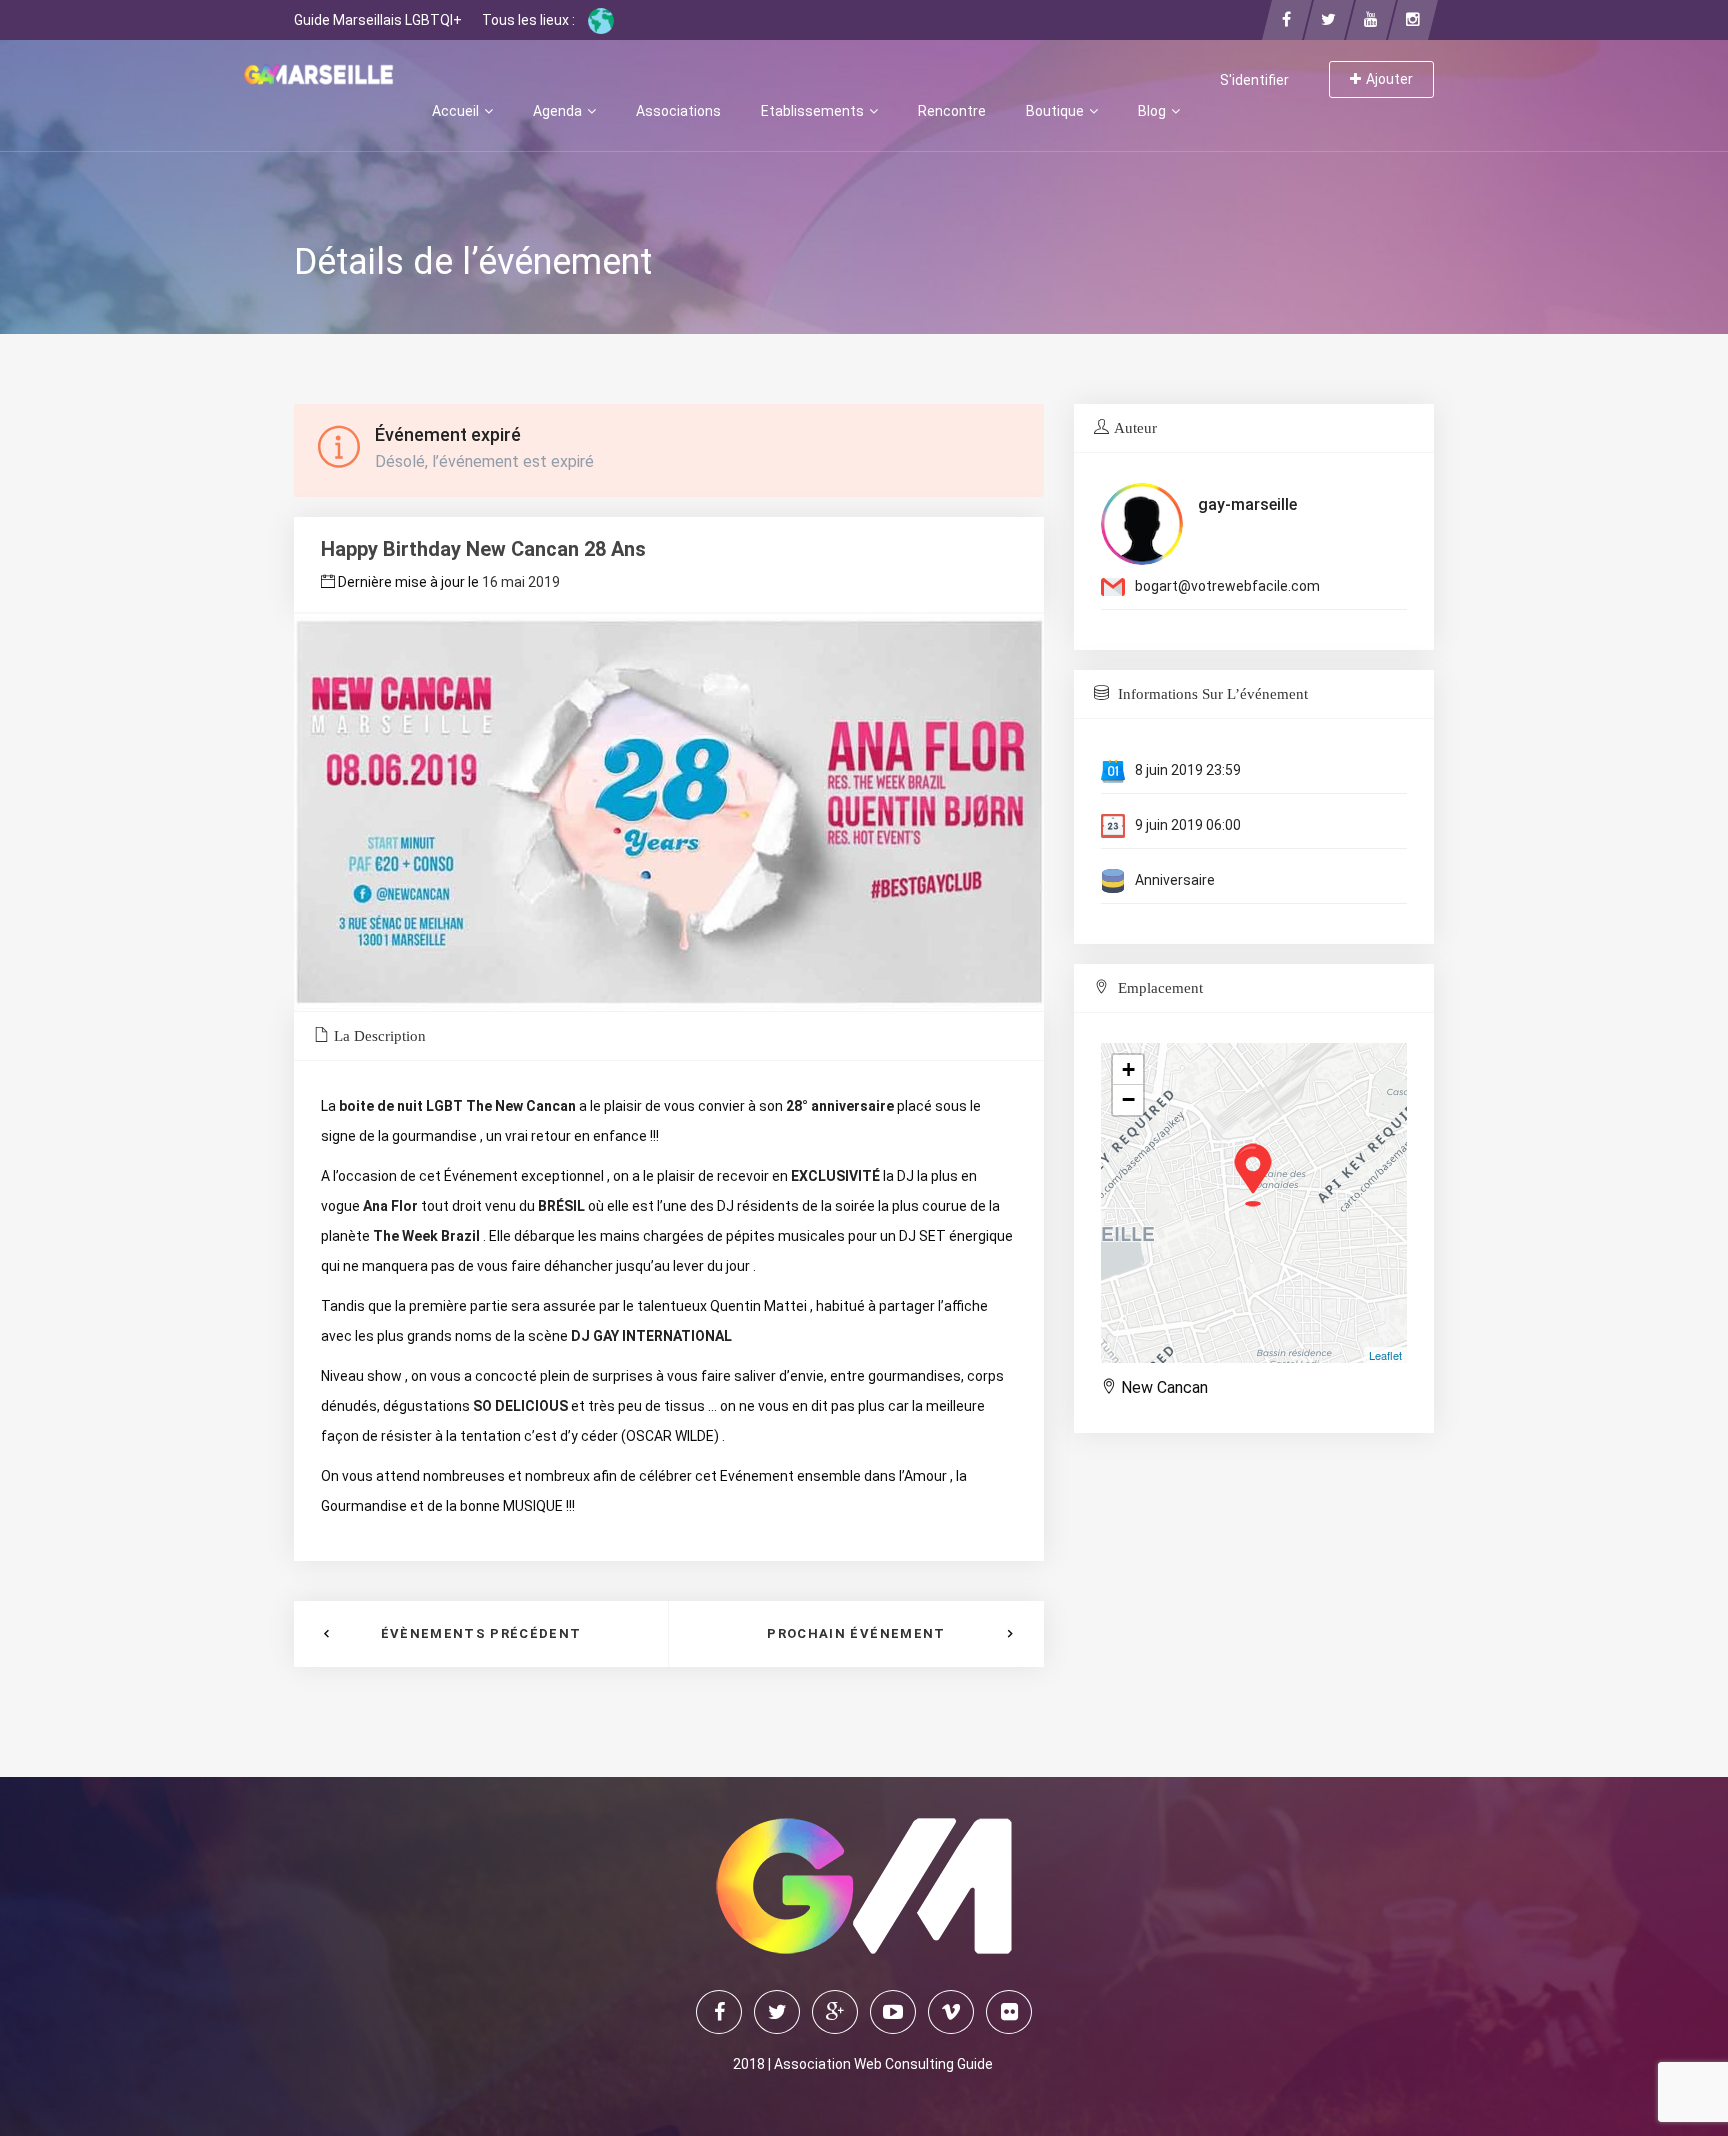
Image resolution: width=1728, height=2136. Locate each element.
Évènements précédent (481, 1633)
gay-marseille (1247, 504)
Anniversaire (1175, 880)
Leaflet (1385, 1355)
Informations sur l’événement (1211, 694)
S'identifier (1254, 80)
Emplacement (1158, 988)
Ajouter (1389, 79)
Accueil (457, 111)
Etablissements (814, 111)
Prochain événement (856, 1633)
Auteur (1135, 428)
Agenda (559, 111)
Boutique (1056, 111)
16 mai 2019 (521, 582)
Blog (1153, 111)
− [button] (1128, 1099)
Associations (678, 111)
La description (380, 1036)
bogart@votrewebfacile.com (1227, 586)
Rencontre (952, 111)
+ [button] (1128, 1069)
